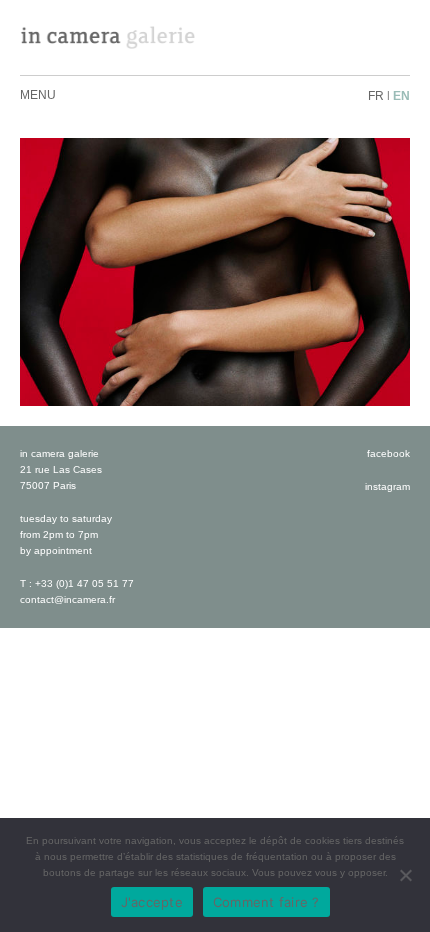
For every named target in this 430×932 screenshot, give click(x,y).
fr (376, 96)
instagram (387, 486)
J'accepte (152, 902)
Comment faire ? (266, 902)
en (401, 96)
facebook (388, 453)
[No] (405, 875)
